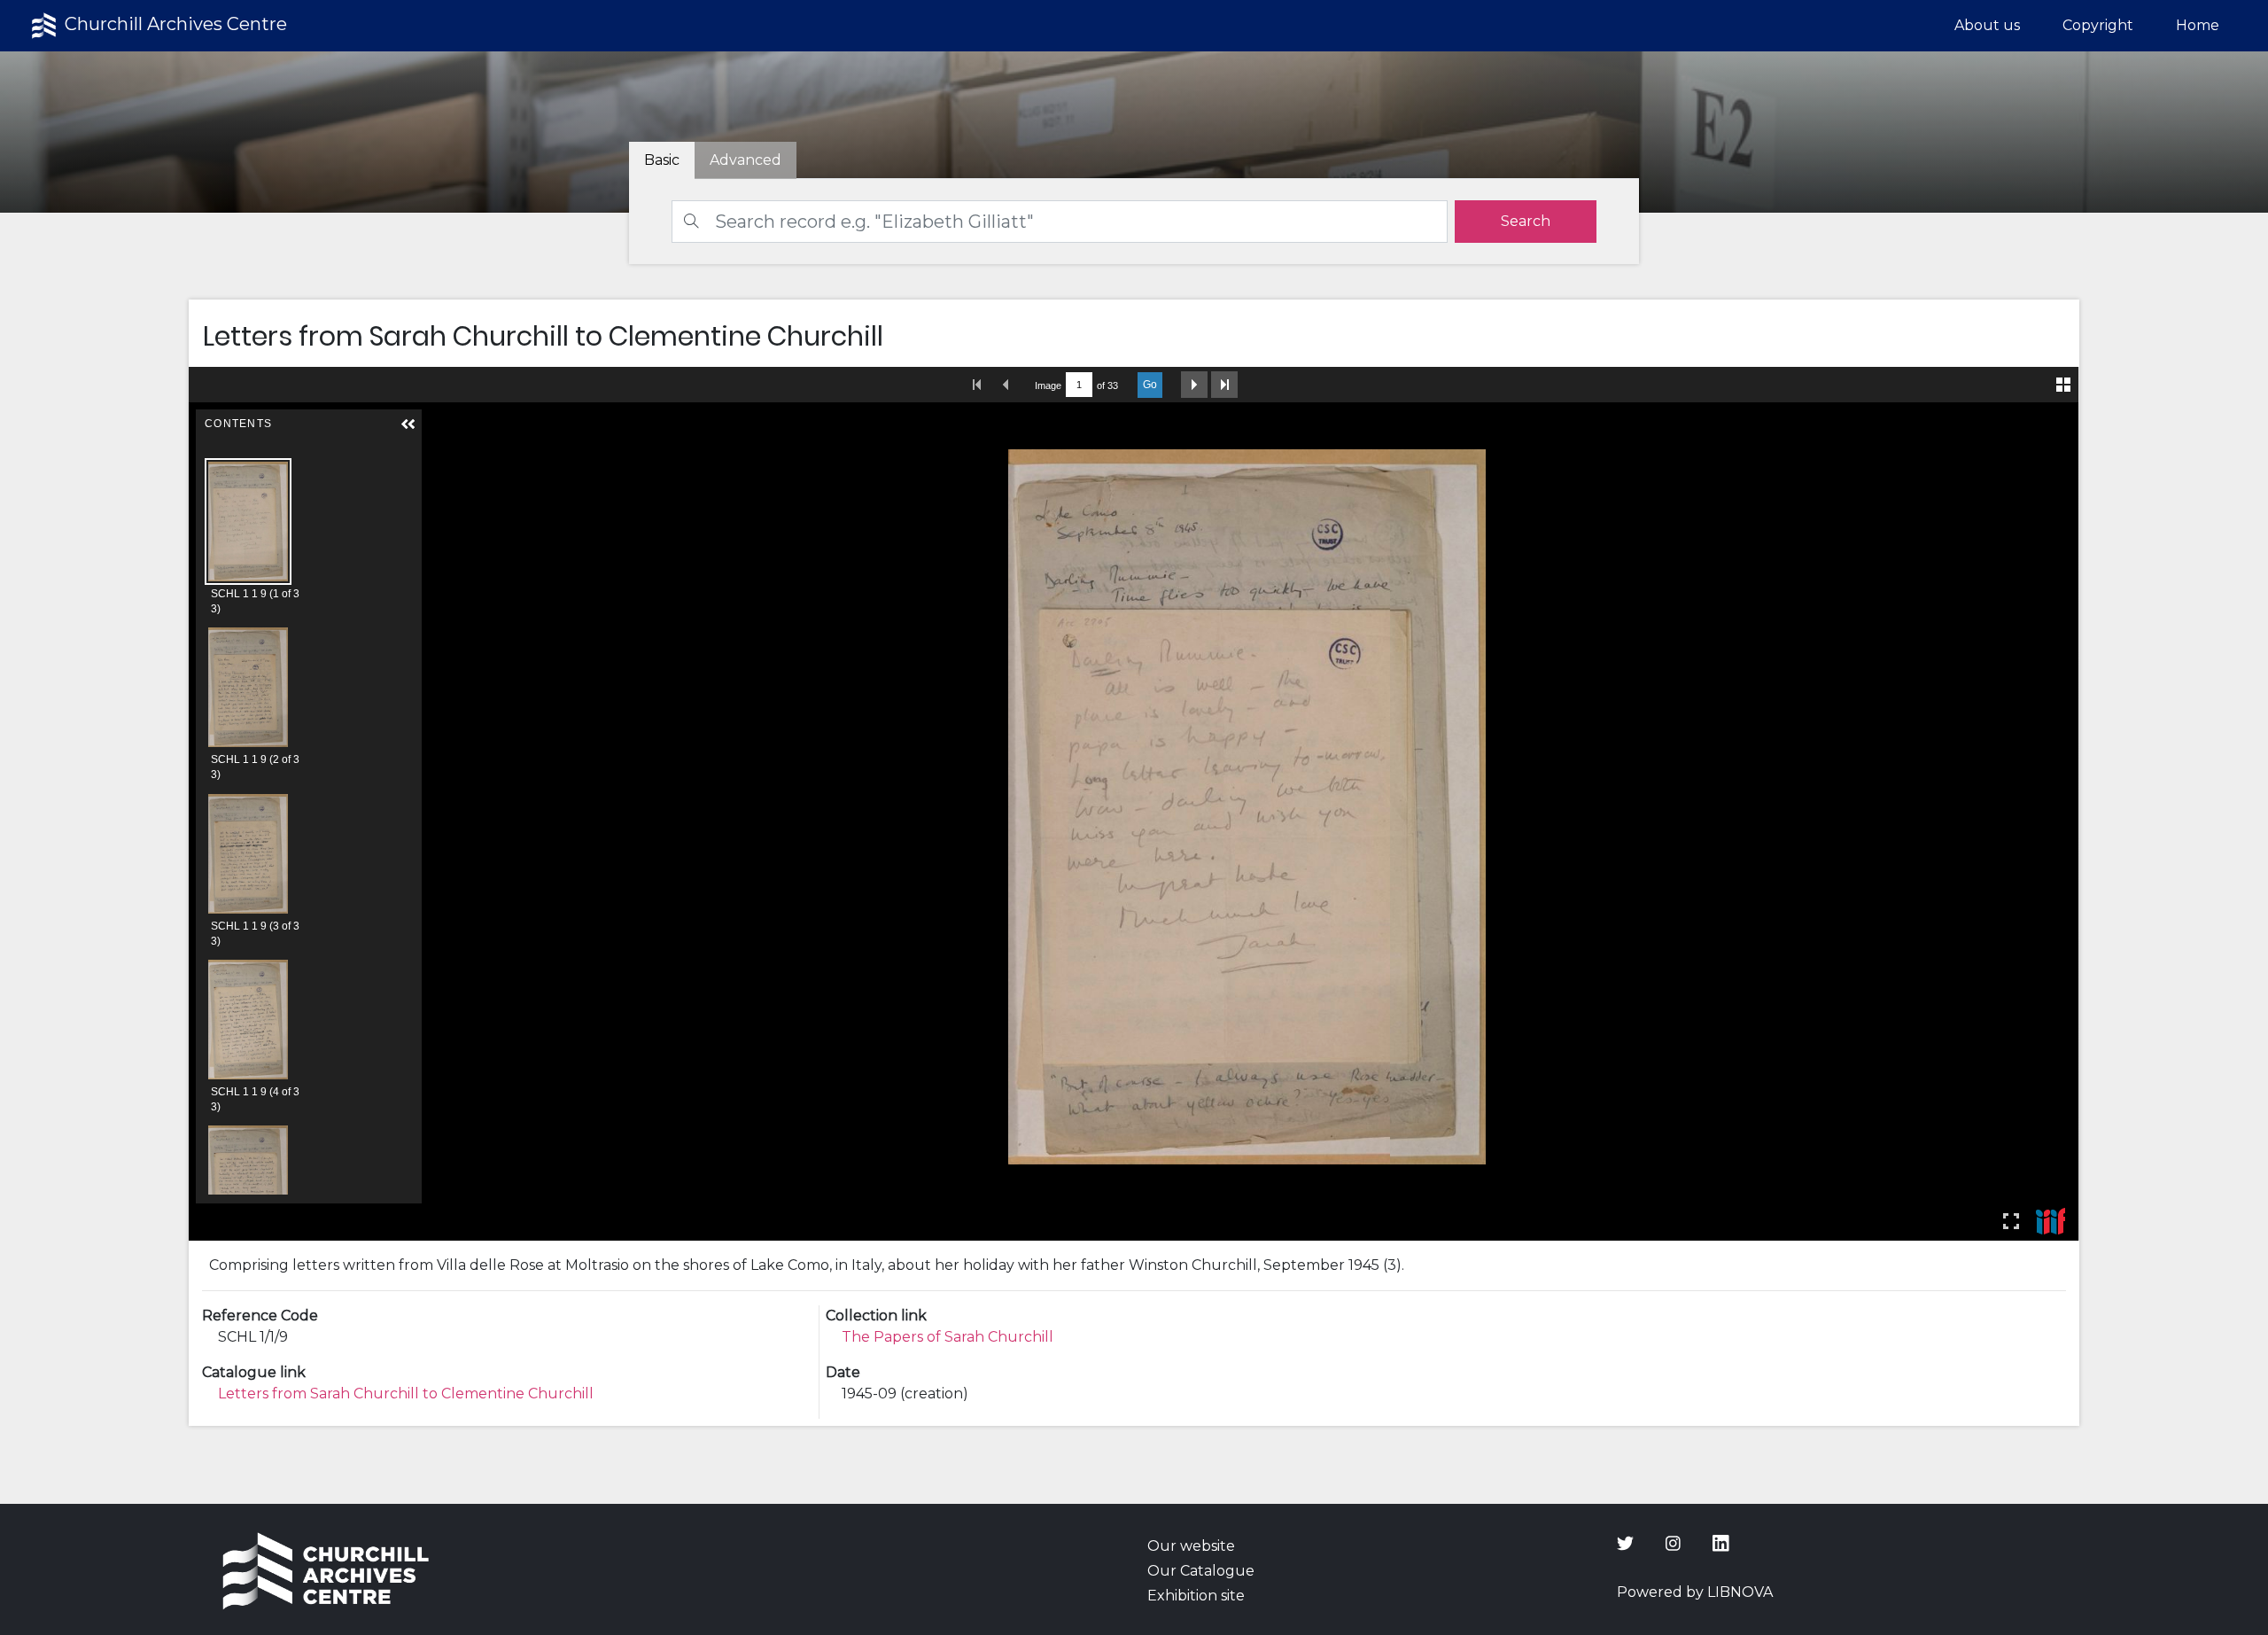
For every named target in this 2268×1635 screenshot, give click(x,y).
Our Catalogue (1201, 1571)
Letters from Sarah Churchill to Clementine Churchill (406, 1394)
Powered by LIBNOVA (1695, 1592)
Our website (1191, 1546)
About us (1987, 25)
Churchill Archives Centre (174, 24)
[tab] (746, 160)
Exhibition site (1196, 1596)
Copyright (2098, 25)
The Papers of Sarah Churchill (948, 1337)
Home (2198, 25)
